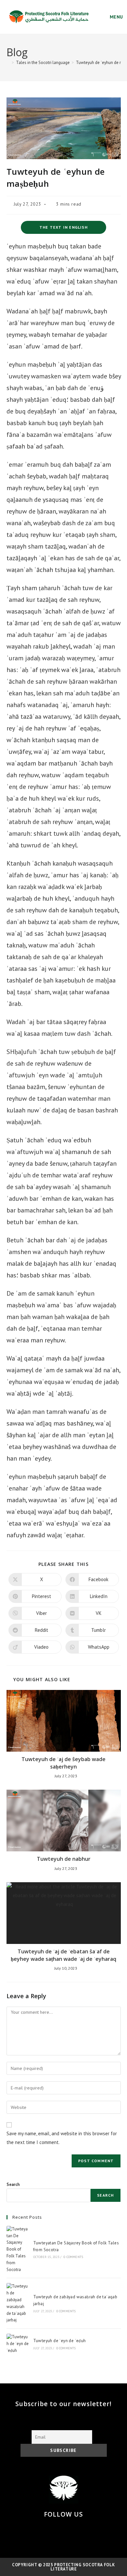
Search (13, 2184)
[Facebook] (56, 2532)
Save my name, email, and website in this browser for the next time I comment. (62, 2138)
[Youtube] (87, 2532)
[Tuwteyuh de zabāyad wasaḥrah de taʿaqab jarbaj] (18, 2303)
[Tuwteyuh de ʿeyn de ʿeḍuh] (18, 2344)
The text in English (63, 227)
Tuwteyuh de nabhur (64, 1859)
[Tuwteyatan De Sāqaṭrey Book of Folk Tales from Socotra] (18, 2250)
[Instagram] (71, 2532)
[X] (40, 2532)
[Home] (8, 63)
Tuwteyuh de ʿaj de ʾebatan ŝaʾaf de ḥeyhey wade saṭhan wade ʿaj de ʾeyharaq (63, 1955)
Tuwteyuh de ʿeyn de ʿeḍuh (60, 2341)
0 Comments (73, 2257)
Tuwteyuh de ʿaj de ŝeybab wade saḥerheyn (63, 1763)
